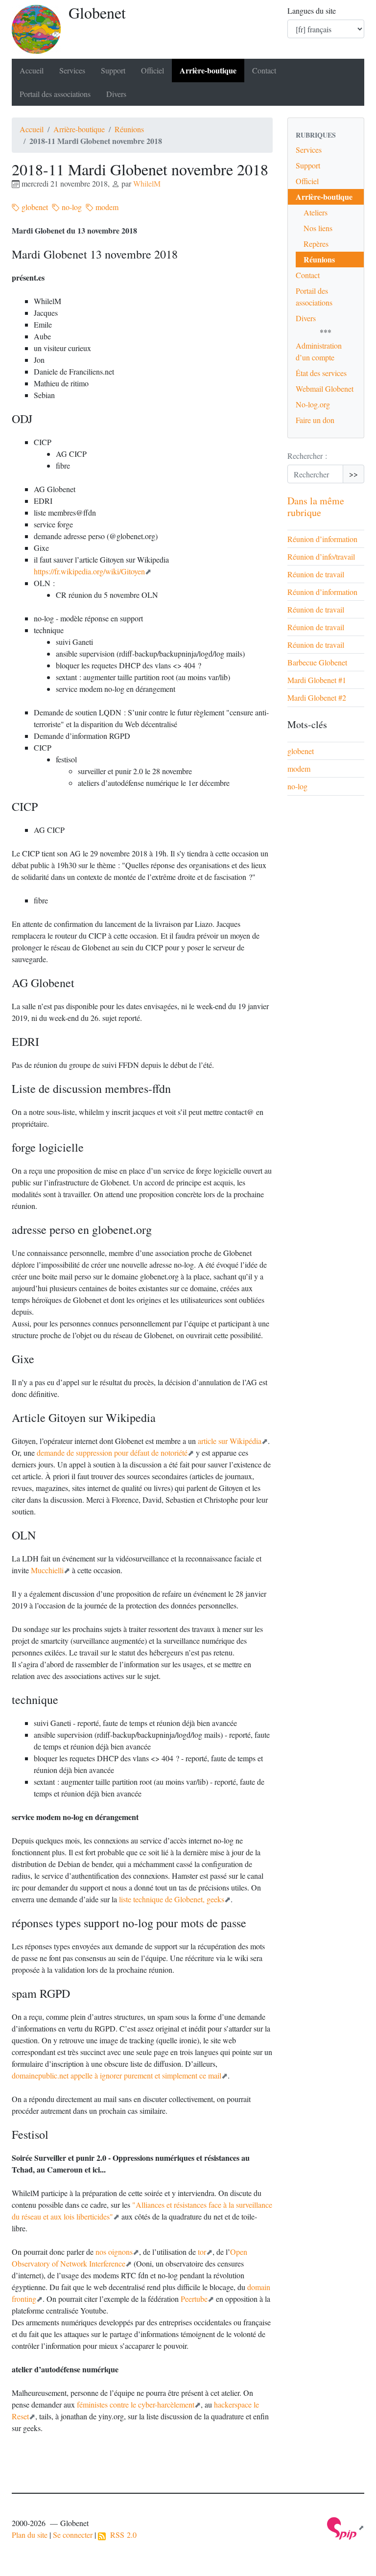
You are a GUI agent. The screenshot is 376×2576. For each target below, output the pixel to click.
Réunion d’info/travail (321, 556)
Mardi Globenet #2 (317, 697)
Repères (316, 244)
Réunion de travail (316, 574)
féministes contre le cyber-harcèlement (136, 2404)
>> (353, 474)
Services (72, 70)
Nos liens (318, 228)
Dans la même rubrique (316, 507)
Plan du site (30, 2535)
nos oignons (114, 2252)
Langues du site (312, 11)
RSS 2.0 (121, 2535)
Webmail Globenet (325, 389)
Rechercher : (307, 456)
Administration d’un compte (319, 351)
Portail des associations (55, 94)
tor (202, 2252)
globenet (34, 207)
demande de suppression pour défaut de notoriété (112, 1453)
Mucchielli (47, 1570)
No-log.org (313, 404)
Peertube (194, 2299)
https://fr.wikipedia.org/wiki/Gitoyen (89, 571)
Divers (116, 94)
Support (113, 70)
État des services (321, 373)
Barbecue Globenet (317, 662)
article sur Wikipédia (230, 1441)
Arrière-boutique (208, 70)
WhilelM (147, 183)
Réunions (129, 129)
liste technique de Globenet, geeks (172, 1899)
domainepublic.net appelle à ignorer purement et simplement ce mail (117, 2075)
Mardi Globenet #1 (317, 680)
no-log (71, 207)
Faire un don (315, 420)
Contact (264, 70)
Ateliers (316, 212)
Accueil (32, 70)
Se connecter (73, 2535)
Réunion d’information (322, 539)
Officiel (153, 70)
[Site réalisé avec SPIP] (346, 2527)
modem (106, 207)
